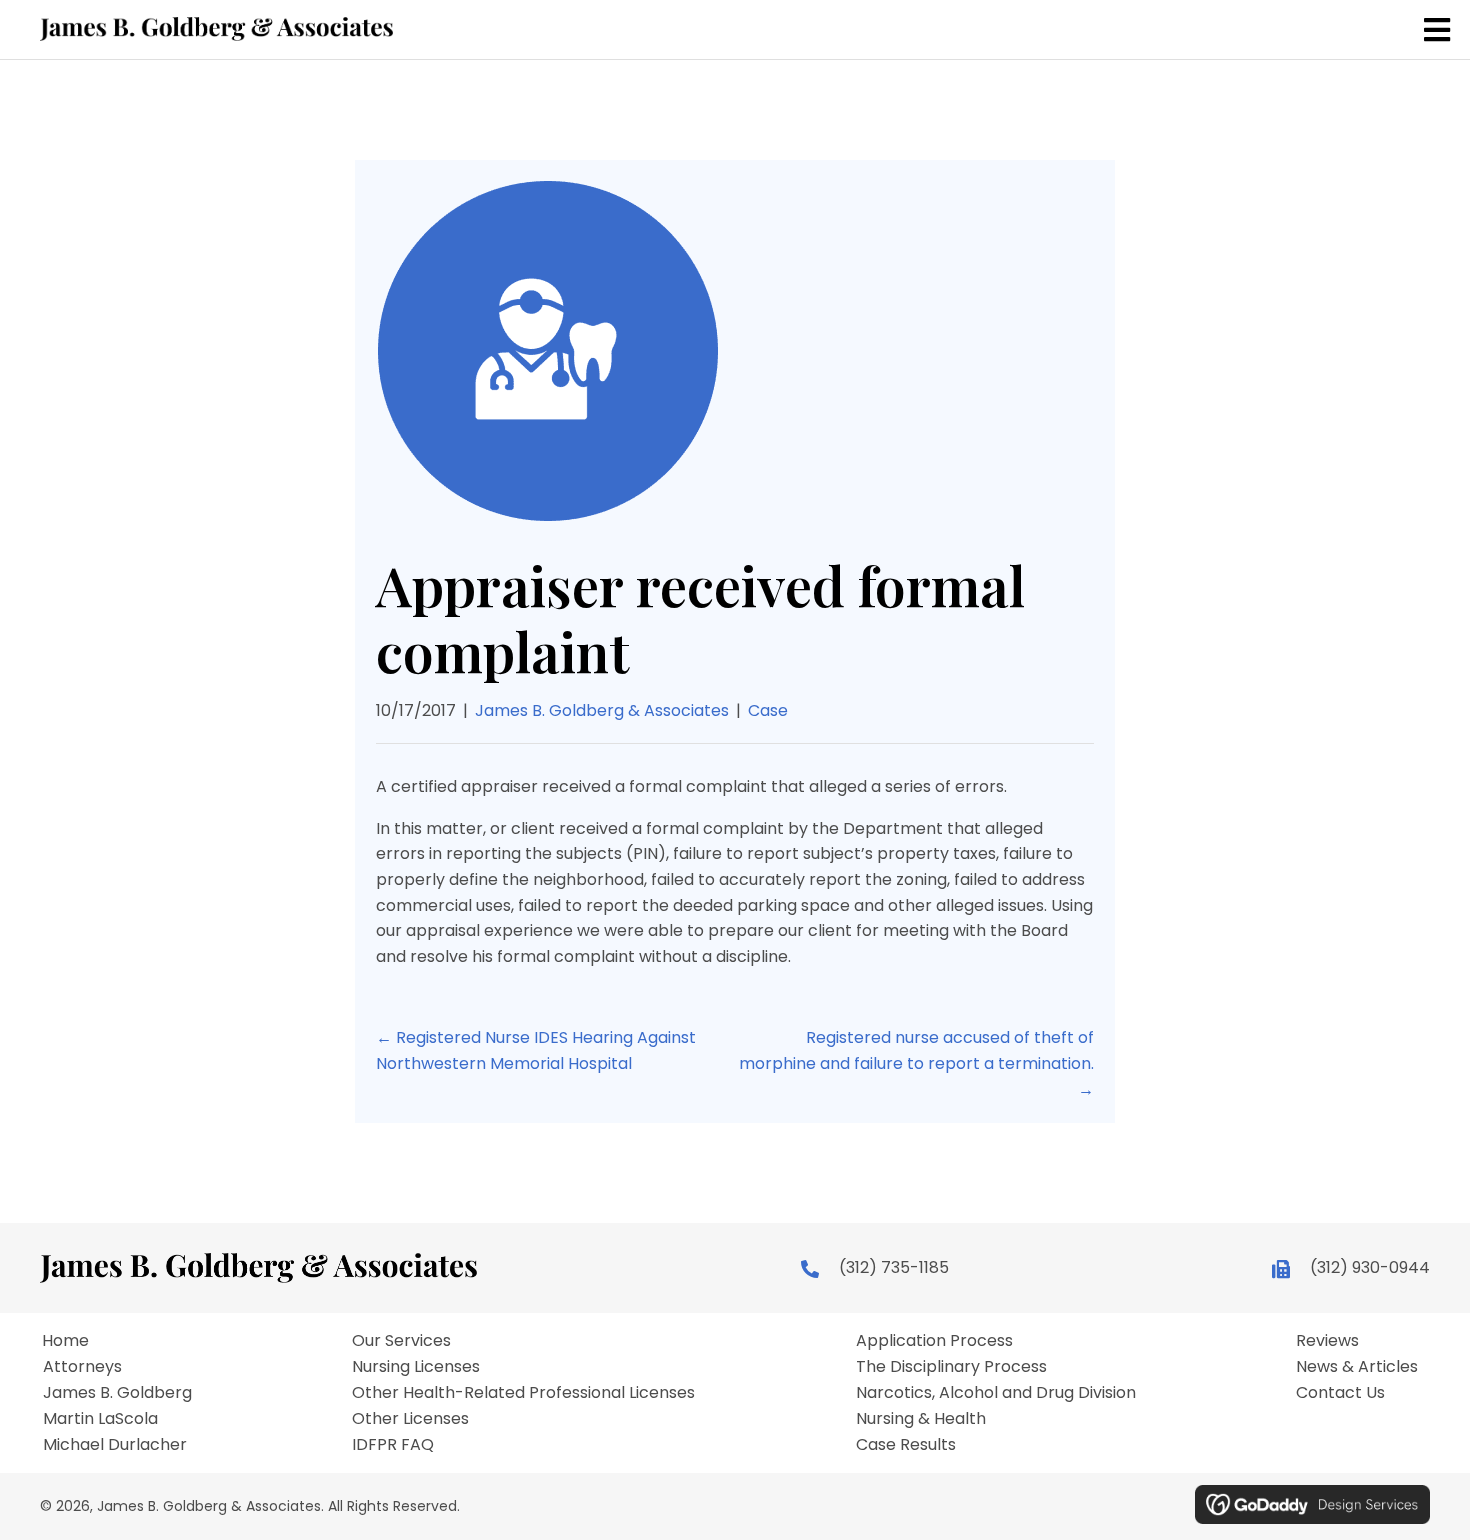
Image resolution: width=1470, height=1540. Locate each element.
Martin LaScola (100, 1419)
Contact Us (1340, 1393)
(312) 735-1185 (894, 1267)
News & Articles (1357, 1367)
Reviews (1327, 1341)
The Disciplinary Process (951, 1367)
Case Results (906, 1445)
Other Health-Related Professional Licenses (523, 1393)
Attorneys (82, 1367)
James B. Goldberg (117, 1393)
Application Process (934, 1341)
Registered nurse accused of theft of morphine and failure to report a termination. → (916, 1063)
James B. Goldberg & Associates (602, 710)
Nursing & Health (921, 1419)
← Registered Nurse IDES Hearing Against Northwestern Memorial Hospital (536, 1050)
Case (768, 710)
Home (65, 1341)
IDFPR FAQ (393, 1445)
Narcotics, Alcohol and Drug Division (996, 1393)
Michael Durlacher (115, 1445)
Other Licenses (410, 1419)
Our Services (401, 1341)
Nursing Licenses (416, 1367)
